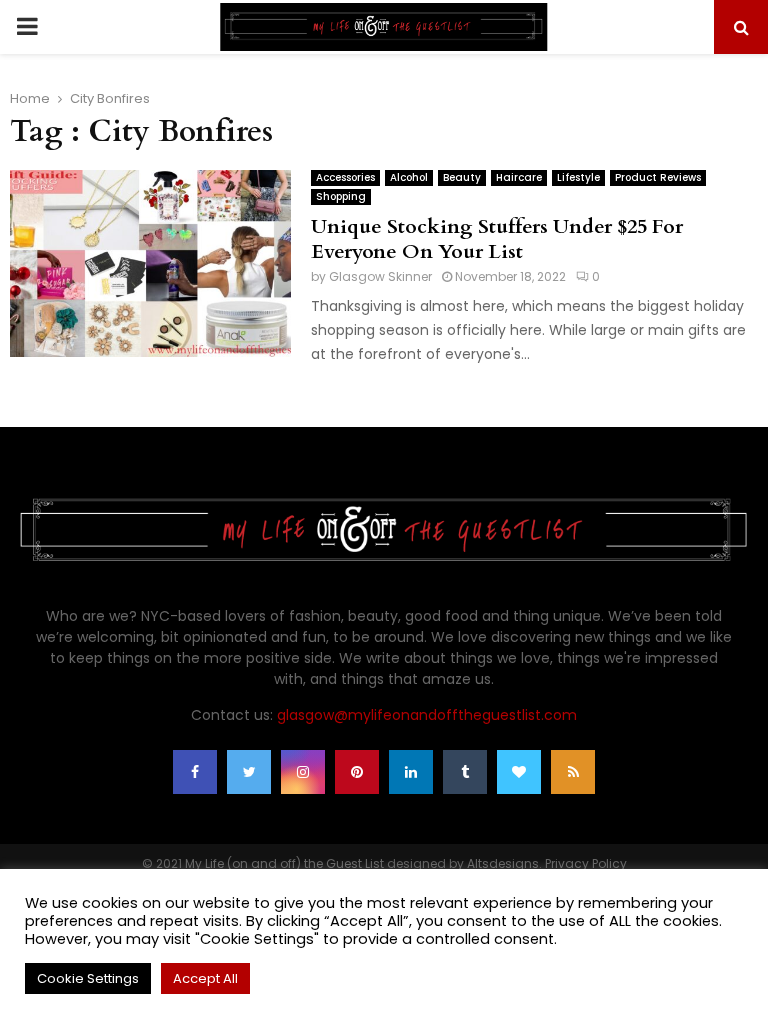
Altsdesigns (503, 863)
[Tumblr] (465, 772)
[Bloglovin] (519, 772)
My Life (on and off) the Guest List (284, 863)
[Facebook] (195, 772)
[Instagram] (303, 772)
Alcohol (409, 177)
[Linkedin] (411, 772)
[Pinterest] (357, 772)
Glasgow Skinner (380, 276)
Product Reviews (658, 177)
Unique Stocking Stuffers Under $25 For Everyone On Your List (497, 239)
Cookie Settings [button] (88, 978)
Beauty (462, 177)
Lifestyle (578, 177)
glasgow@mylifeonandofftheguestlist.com (427, 715)
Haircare (519, 177)
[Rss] (573, 772)
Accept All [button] (205, 978)
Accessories (345, 177)
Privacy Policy (586, 863)
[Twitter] (249, 772)
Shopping (341, 196)
